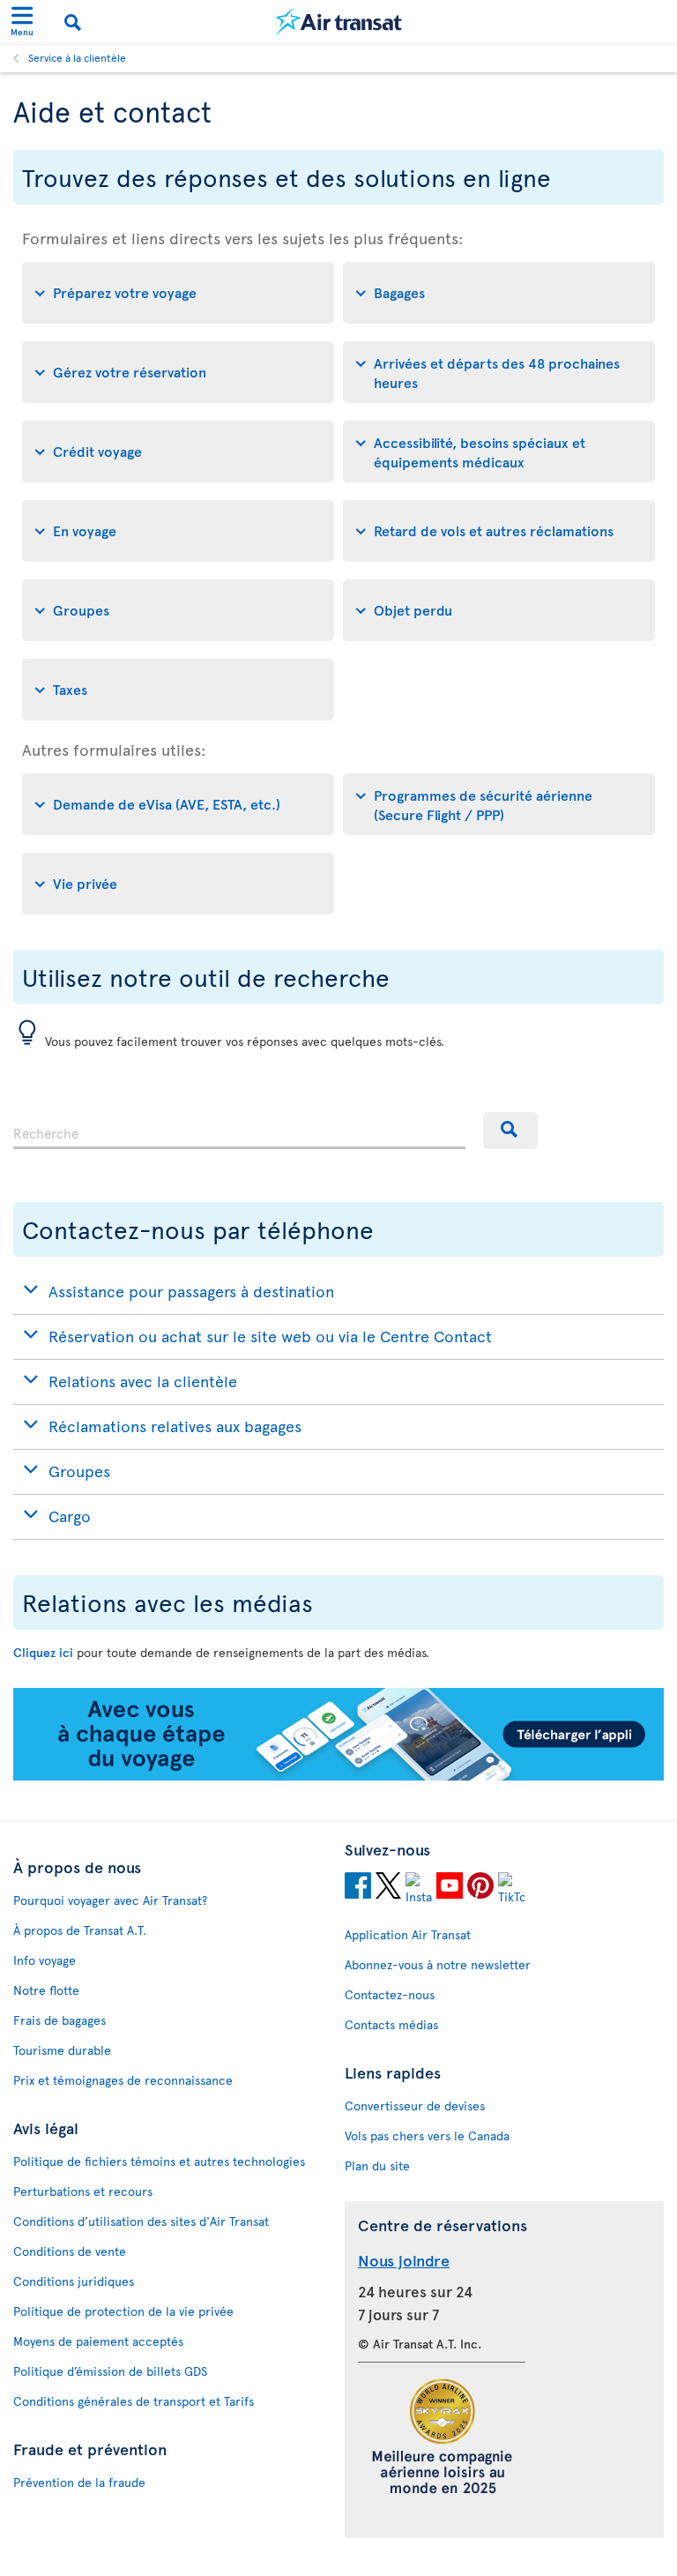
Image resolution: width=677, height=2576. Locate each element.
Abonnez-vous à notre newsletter (438, 1964)
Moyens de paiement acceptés (98, 2341)
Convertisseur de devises (415, 2106)
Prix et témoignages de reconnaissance (123, 2080)
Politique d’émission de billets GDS (110, 2371)
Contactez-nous (390, 1994)
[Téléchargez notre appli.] (338, 1776)
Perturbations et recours (83, 2191)
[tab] (178, 293)
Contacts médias (391, 2024)
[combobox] (239, 1131)
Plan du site (377, 2165)
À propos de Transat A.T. (80, 1930)
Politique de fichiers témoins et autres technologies (159, 2161)
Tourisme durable (62, 2050)
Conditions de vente (70, 2251)
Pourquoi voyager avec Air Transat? (110, 1900)
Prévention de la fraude (79, 2482)
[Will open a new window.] (358, 1888)
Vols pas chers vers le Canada (427, 2135)
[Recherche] (510, 1131)
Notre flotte (46, 1990)
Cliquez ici (43, 1652)
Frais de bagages (60, 2020)
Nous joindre (404, 2260)
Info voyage (45, 1960)
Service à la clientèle (77, 57)
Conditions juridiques (74, 2281)
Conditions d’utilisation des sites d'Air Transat (141, 2221)
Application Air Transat (408, 1934)
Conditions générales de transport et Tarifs (134, 2401)
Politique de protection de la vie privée (123, 2311)
